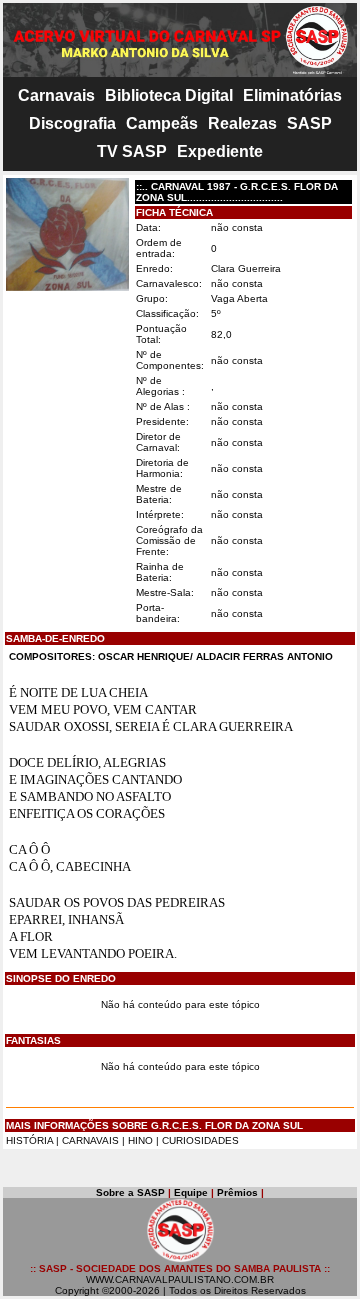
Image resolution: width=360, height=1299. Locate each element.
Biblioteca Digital (169, 95)
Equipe (191, 1192)
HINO (140, 1140)
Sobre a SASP (130, 1192)
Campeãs (162, 123)
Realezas (242, 123)
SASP (309, 123)
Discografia (72, 123)
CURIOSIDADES (200, 1140)
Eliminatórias (292, 95)
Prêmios (237, 1192)
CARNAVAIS (92, 1140)
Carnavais (56, 95)
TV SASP (132, 151)
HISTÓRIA (29, 1140)
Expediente (220, 151)
